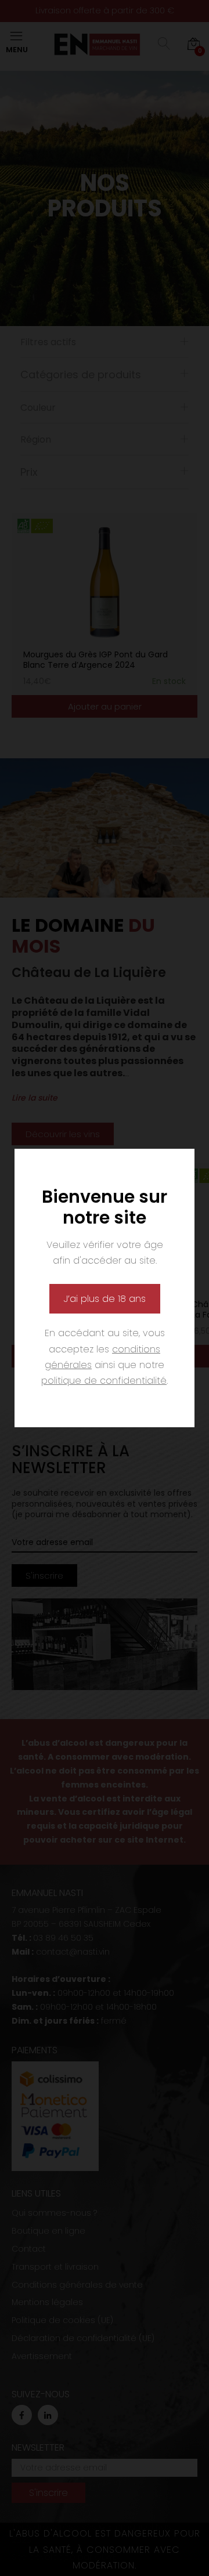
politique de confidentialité (104, 1381)
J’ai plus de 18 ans (105, 1299)
